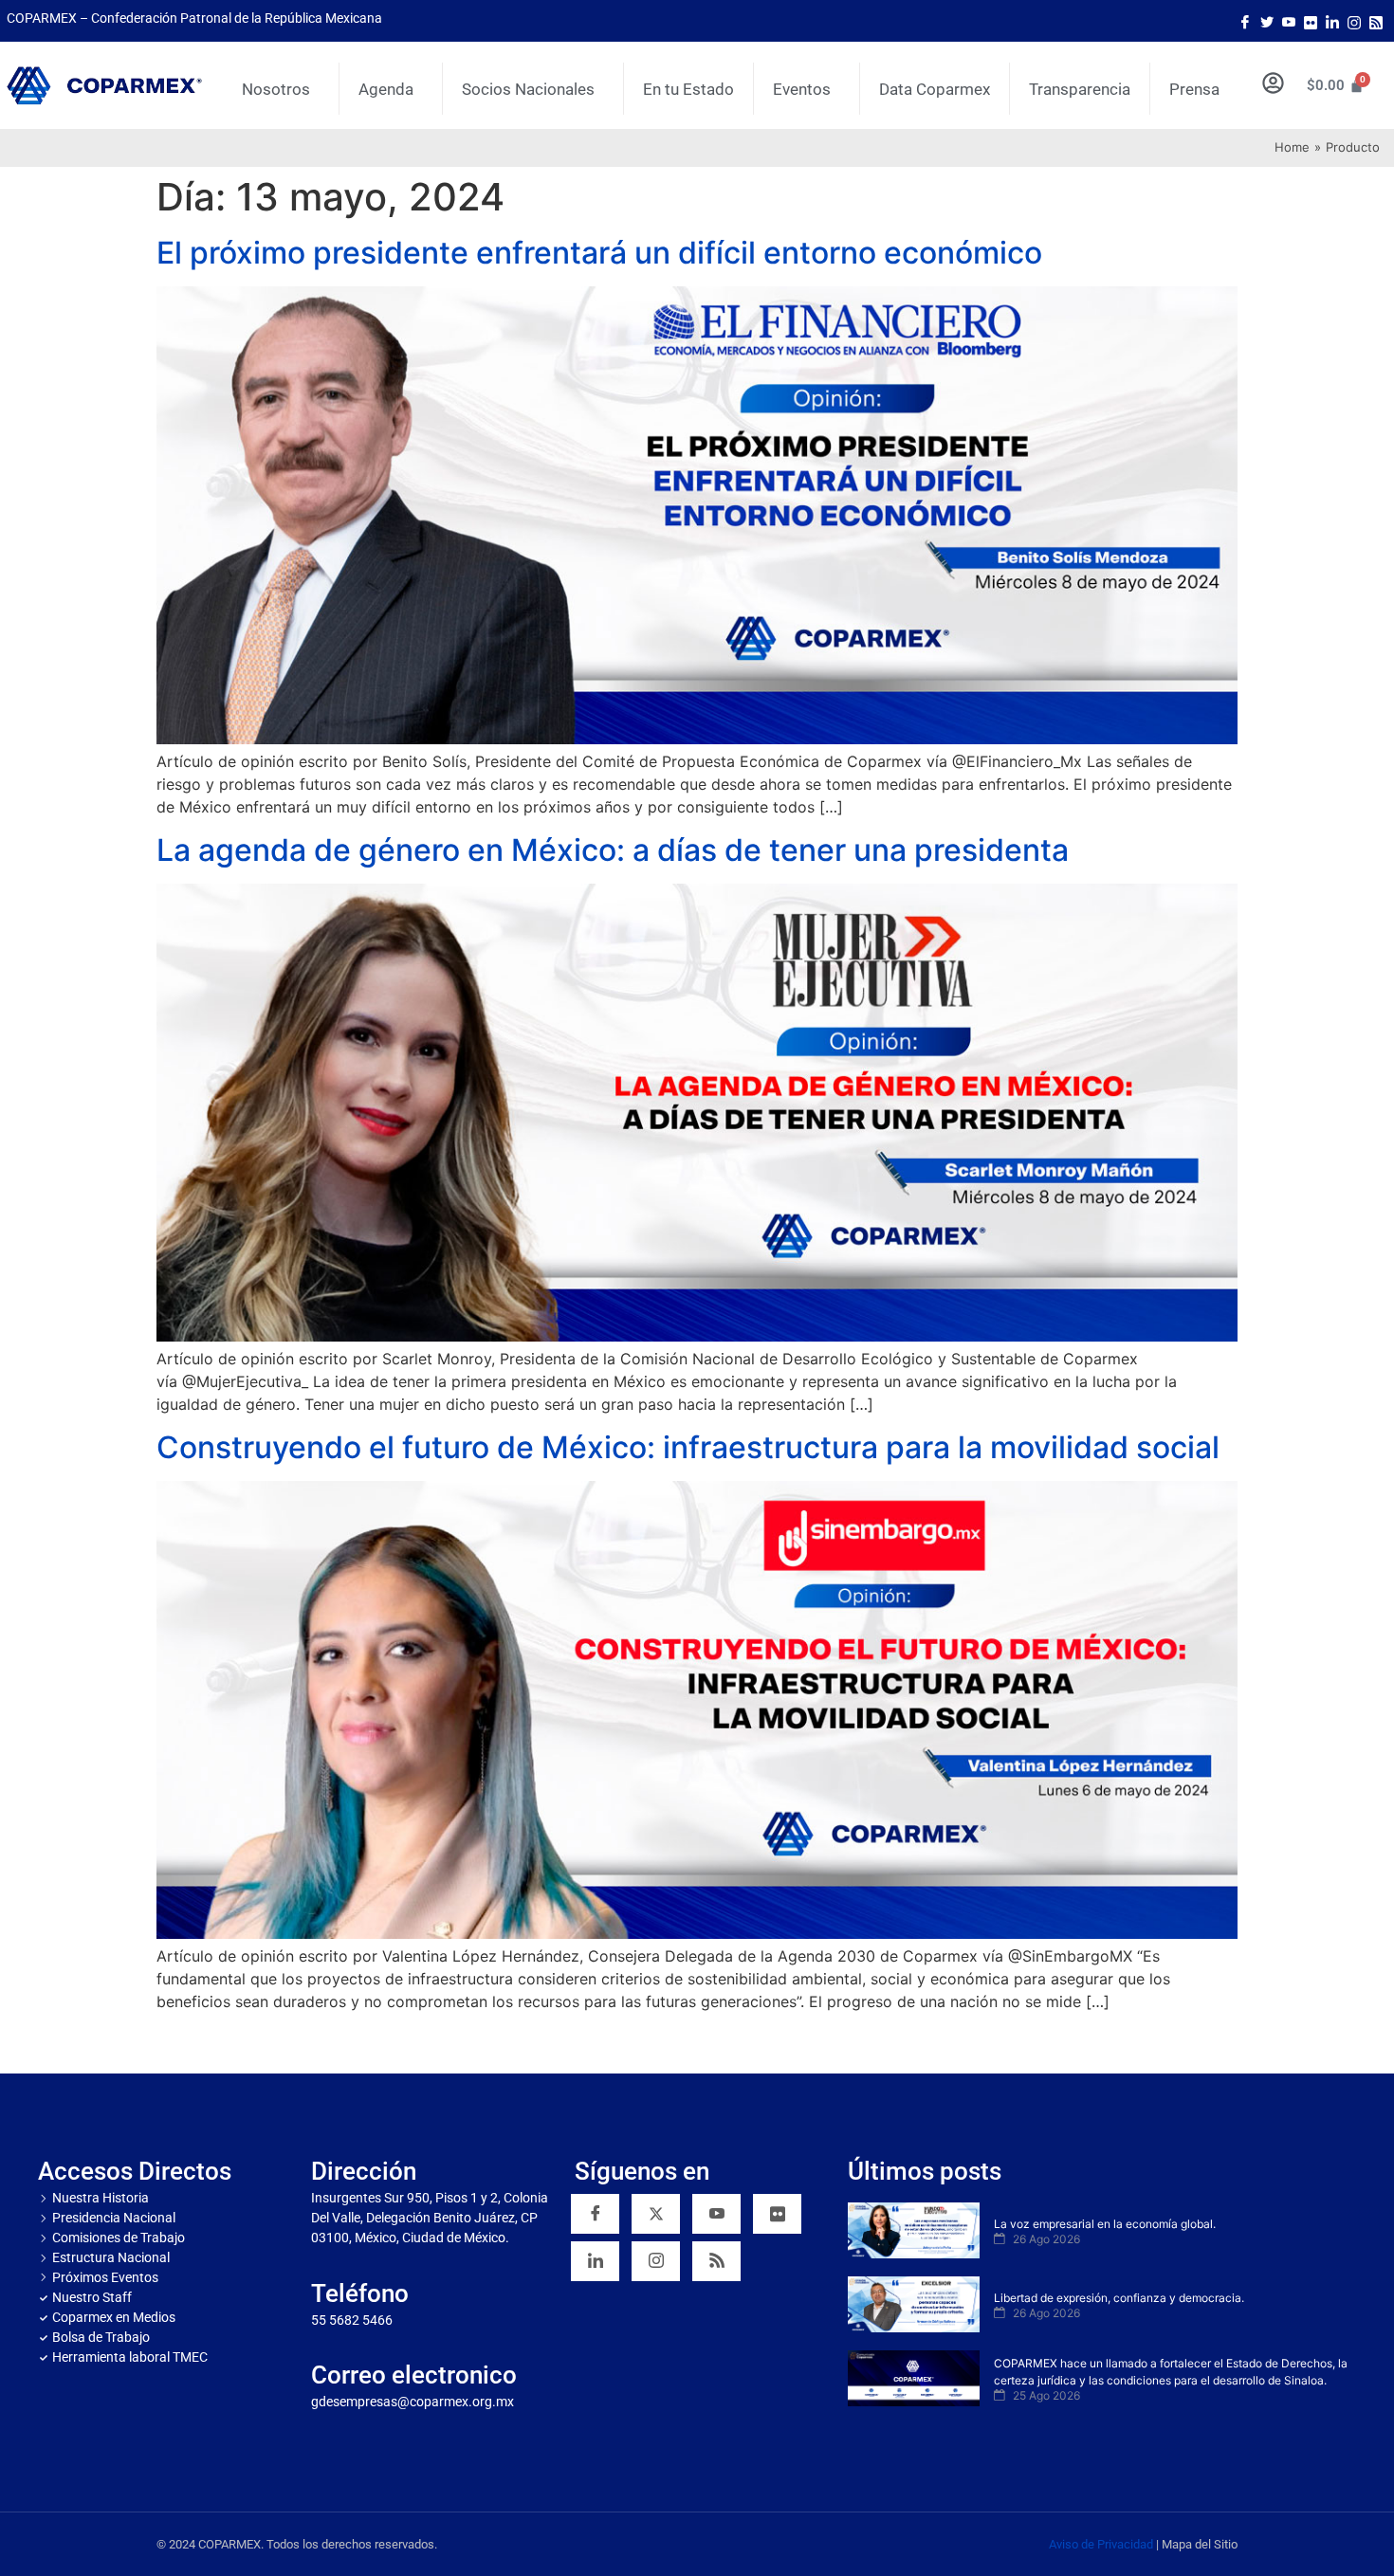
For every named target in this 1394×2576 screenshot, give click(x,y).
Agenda (386, 89)
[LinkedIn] (1332, 21)
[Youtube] (1289, 21)
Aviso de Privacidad (1101, 2544)
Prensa (1194, 89)
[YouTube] (716, 2214)
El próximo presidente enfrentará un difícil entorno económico (599, 253)
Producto (1353, 147)
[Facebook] (1245, 21)
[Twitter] (1267, 21)
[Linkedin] (595, 2261)
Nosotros (276, 89)
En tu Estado (688, 89)
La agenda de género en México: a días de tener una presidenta (613, 850)
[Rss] (1376, 21)
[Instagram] (1354, 21)
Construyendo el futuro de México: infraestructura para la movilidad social (688, 1447)
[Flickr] (777, 2214)
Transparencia (1080, 89)
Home (1292, 147)
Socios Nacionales (528, 89)
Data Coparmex (935, 89)
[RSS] (716, 2261)
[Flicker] (1311, 21)
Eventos (802, 89)
